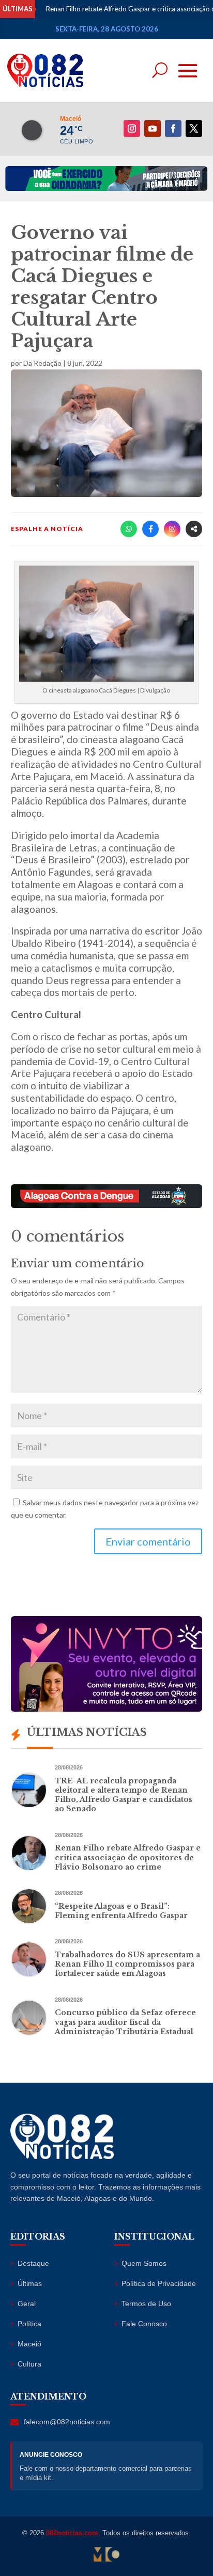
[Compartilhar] (194, 529)
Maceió (29, 2344)
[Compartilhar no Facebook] (150, 529)
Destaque (33, 2263)
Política (29, 2324)
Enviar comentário (148, 1541)
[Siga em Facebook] (173, 128)
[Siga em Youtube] (153, 128)
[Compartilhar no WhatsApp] (129, 529)
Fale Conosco (144, 2324)
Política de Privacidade (159, 2283)
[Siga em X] (194, 128)
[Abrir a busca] (160, 70)
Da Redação (42, 363)
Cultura (29, 2364)
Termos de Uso (146, 2304)
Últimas (30, 2283)
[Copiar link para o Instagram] (172, 529)
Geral (27, 2304)
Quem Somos (144, 2263)
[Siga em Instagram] (132, 128)
